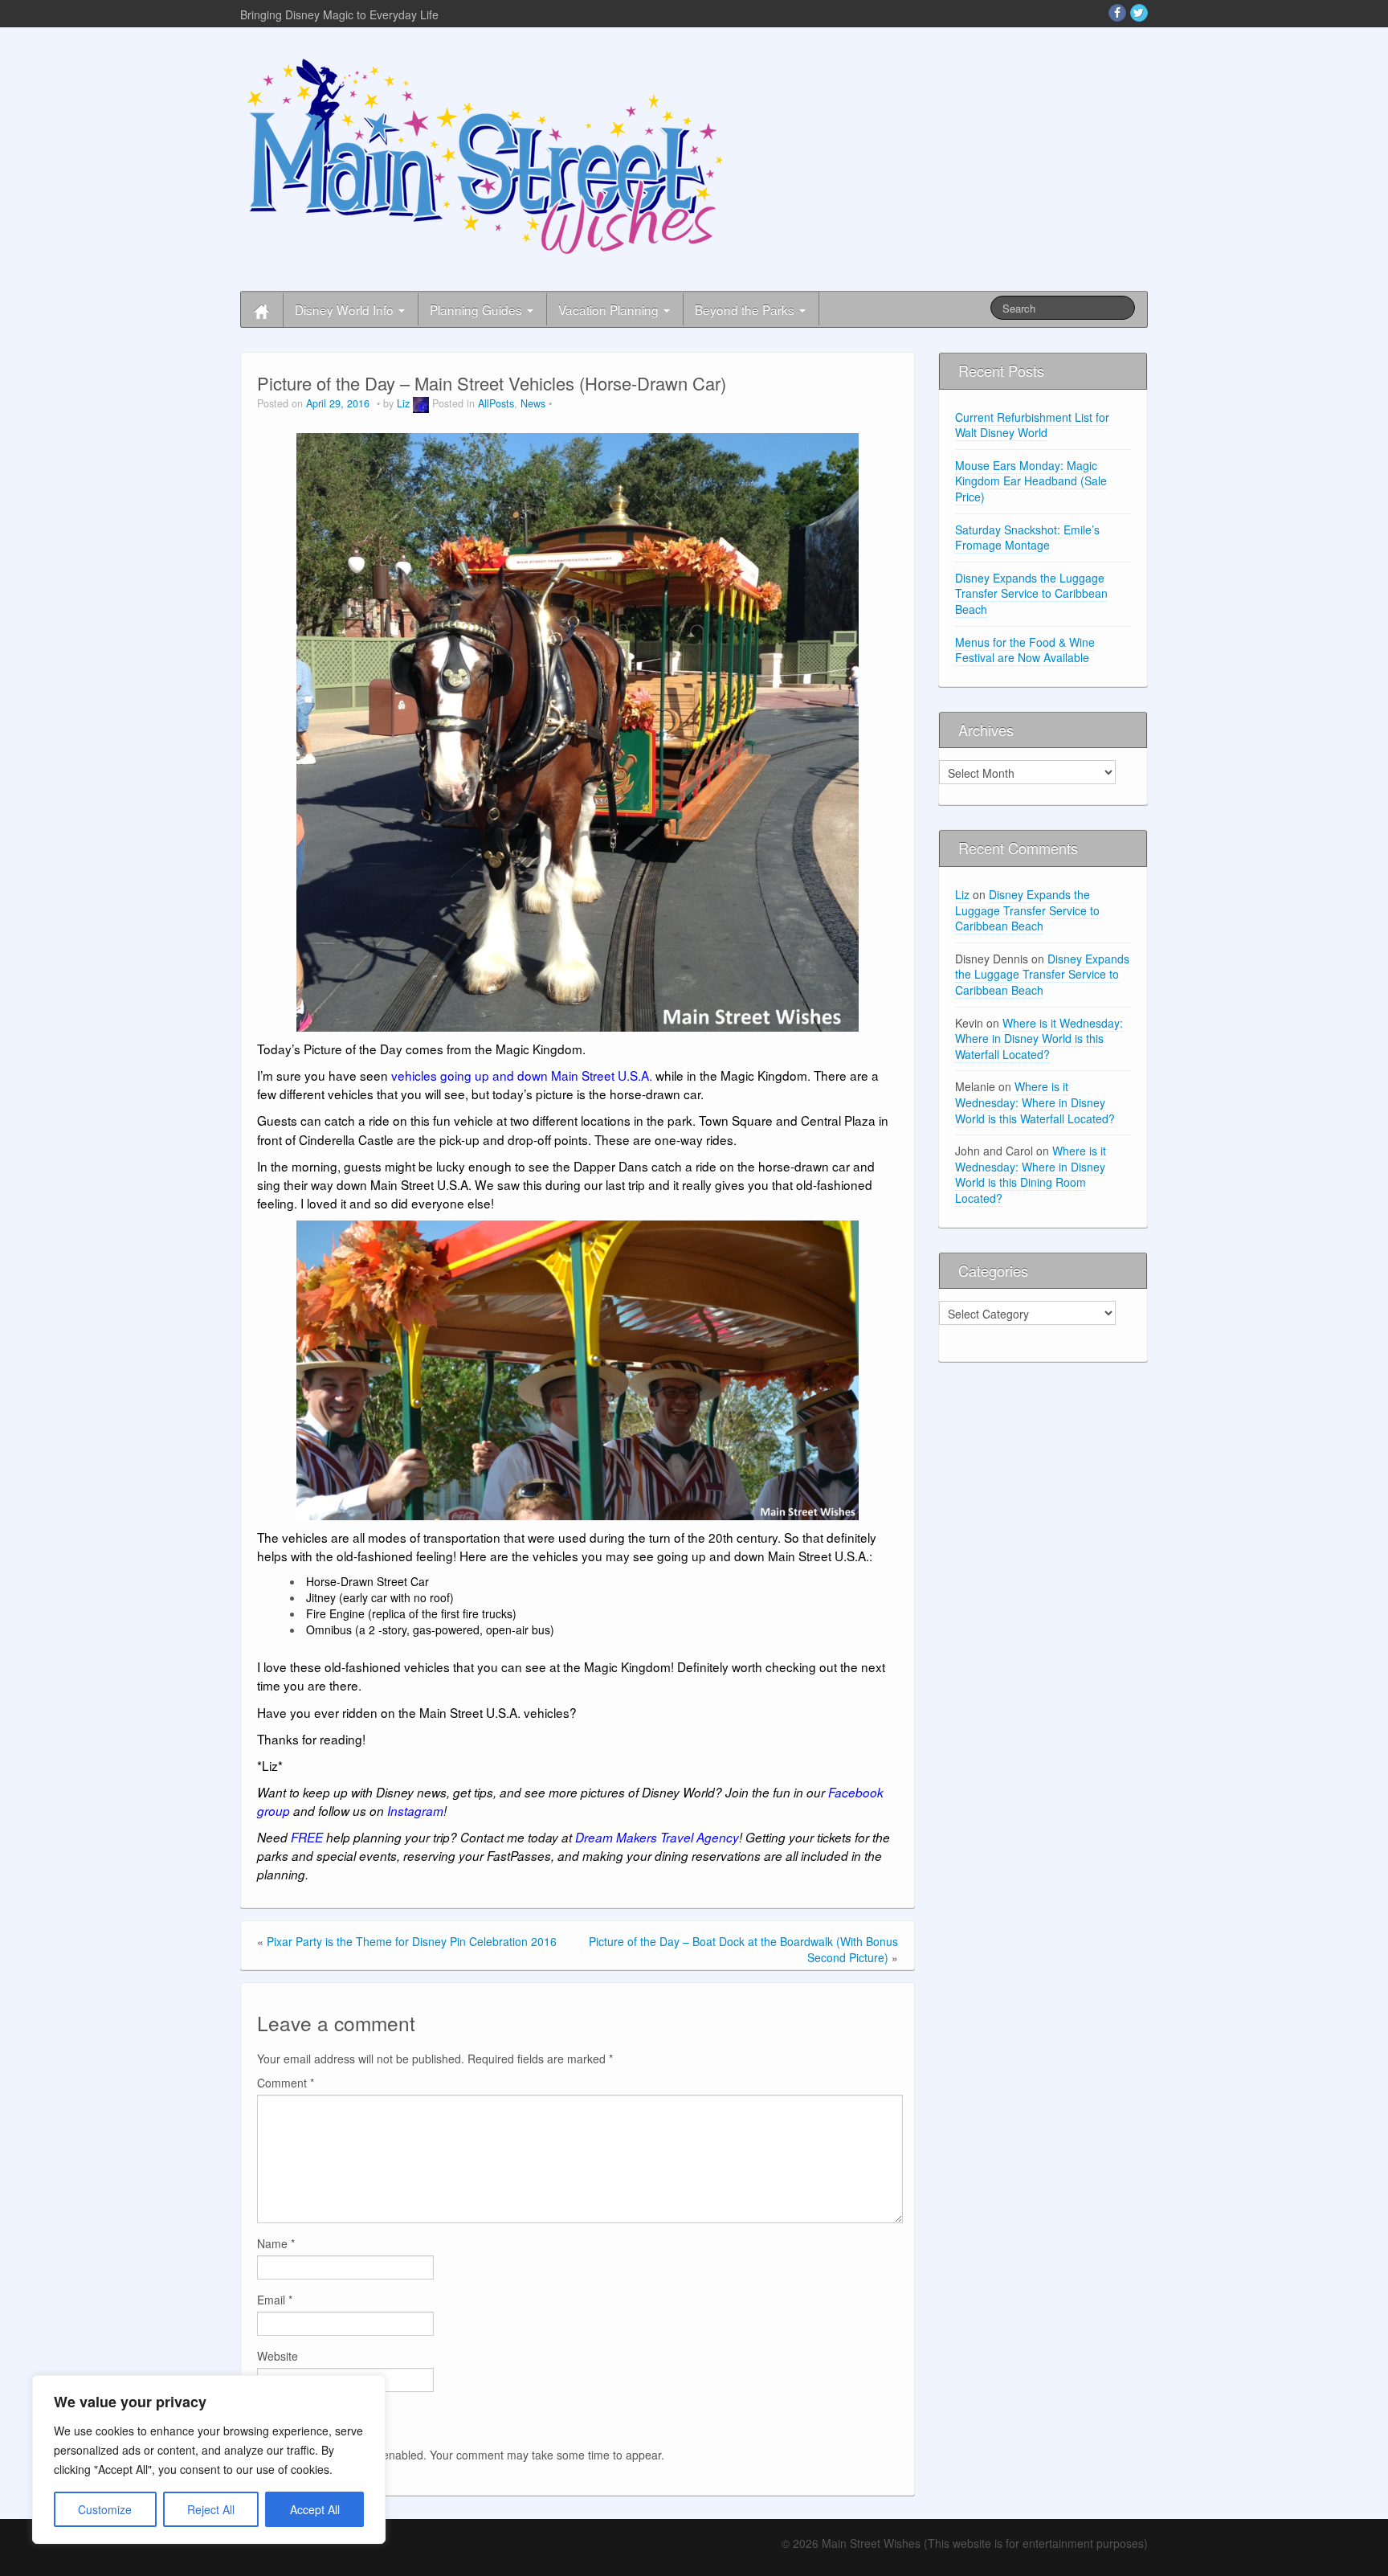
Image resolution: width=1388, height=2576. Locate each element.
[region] (209, 2459)
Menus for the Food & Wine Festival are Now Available (1025, 650)
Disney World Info (346, 309)
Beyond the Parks (746, 309)
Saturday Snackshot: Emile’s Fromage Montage (1027, 538)
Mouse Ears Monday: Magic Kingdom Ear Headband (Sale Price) (1031, 481)
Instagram (415, 1811)
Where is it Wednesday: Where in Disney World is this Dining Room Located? (1031, 1174)
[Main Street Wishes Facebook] (1117, 13)
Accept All (315, 2509)
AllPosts (496, 403)
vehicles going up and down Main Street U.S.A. (522, 1075)
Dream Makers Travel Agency (657, 1837)
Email (275, 2300)
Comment (286, 2083)
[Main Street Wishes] (485, 155)
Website (278, 2356)
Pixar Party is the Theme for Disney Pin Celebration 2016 (412, 1941)
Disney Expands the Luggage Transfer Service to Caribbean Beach (1031, 593)
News (533, 403)
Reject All (211, 2509)
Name (276, 2243)
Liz (403, 403)
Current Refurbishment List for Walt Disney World (1032, 425)
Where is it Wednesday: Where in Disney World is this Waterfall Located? (1039, 1039)
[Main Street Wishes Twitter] (1139, 13)
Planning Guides (478, 309)
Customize (105, 2509)
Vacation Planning (610, 309)
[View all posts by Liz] (421, 403)
